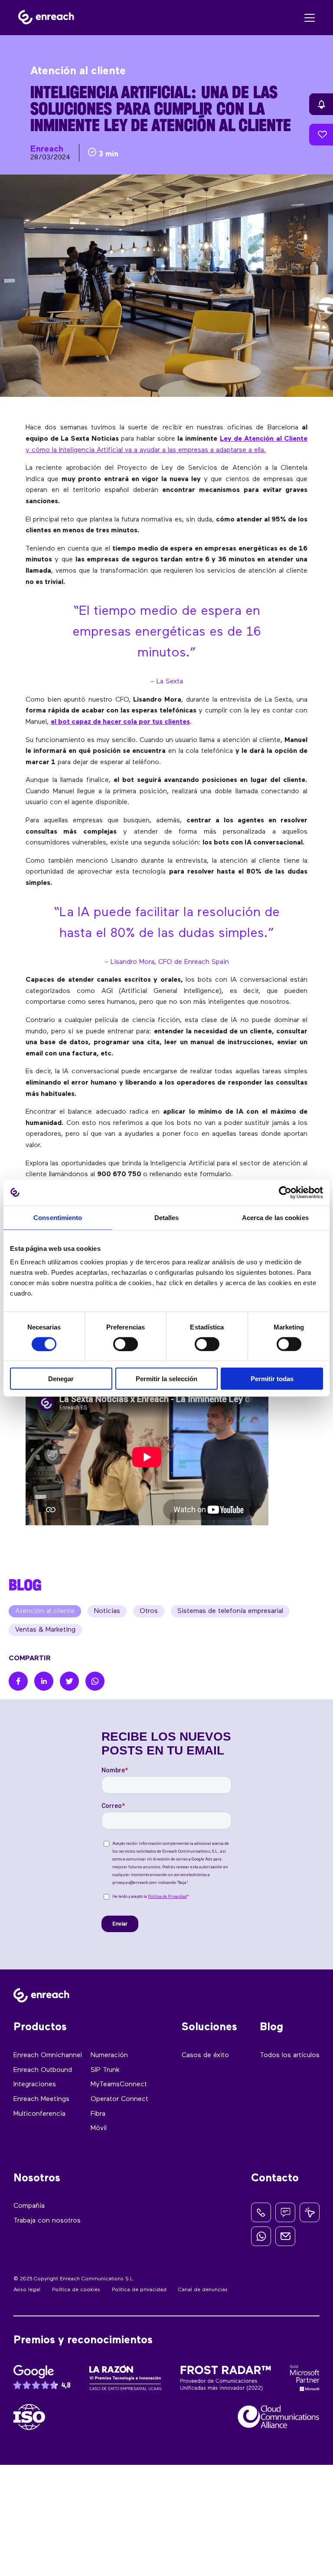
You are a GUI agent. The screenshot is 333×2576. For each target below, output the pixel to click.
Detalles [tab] (167, 1217)
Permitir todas (272, 1379)
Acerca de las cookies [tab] (275, 1217)
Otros (149, 1611)
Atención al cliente (45, 1611)
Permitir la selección (166, 1379)
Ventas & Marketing (45, 1630)
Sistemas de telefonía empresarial (230, 1611)
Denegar (61, 1379)
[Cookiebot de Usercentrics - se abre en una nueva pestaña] (285, 1192)
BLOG (25, 1585)
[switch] (126, 1344)
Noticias (107, 1611)
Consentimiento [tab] (58, 1217)
